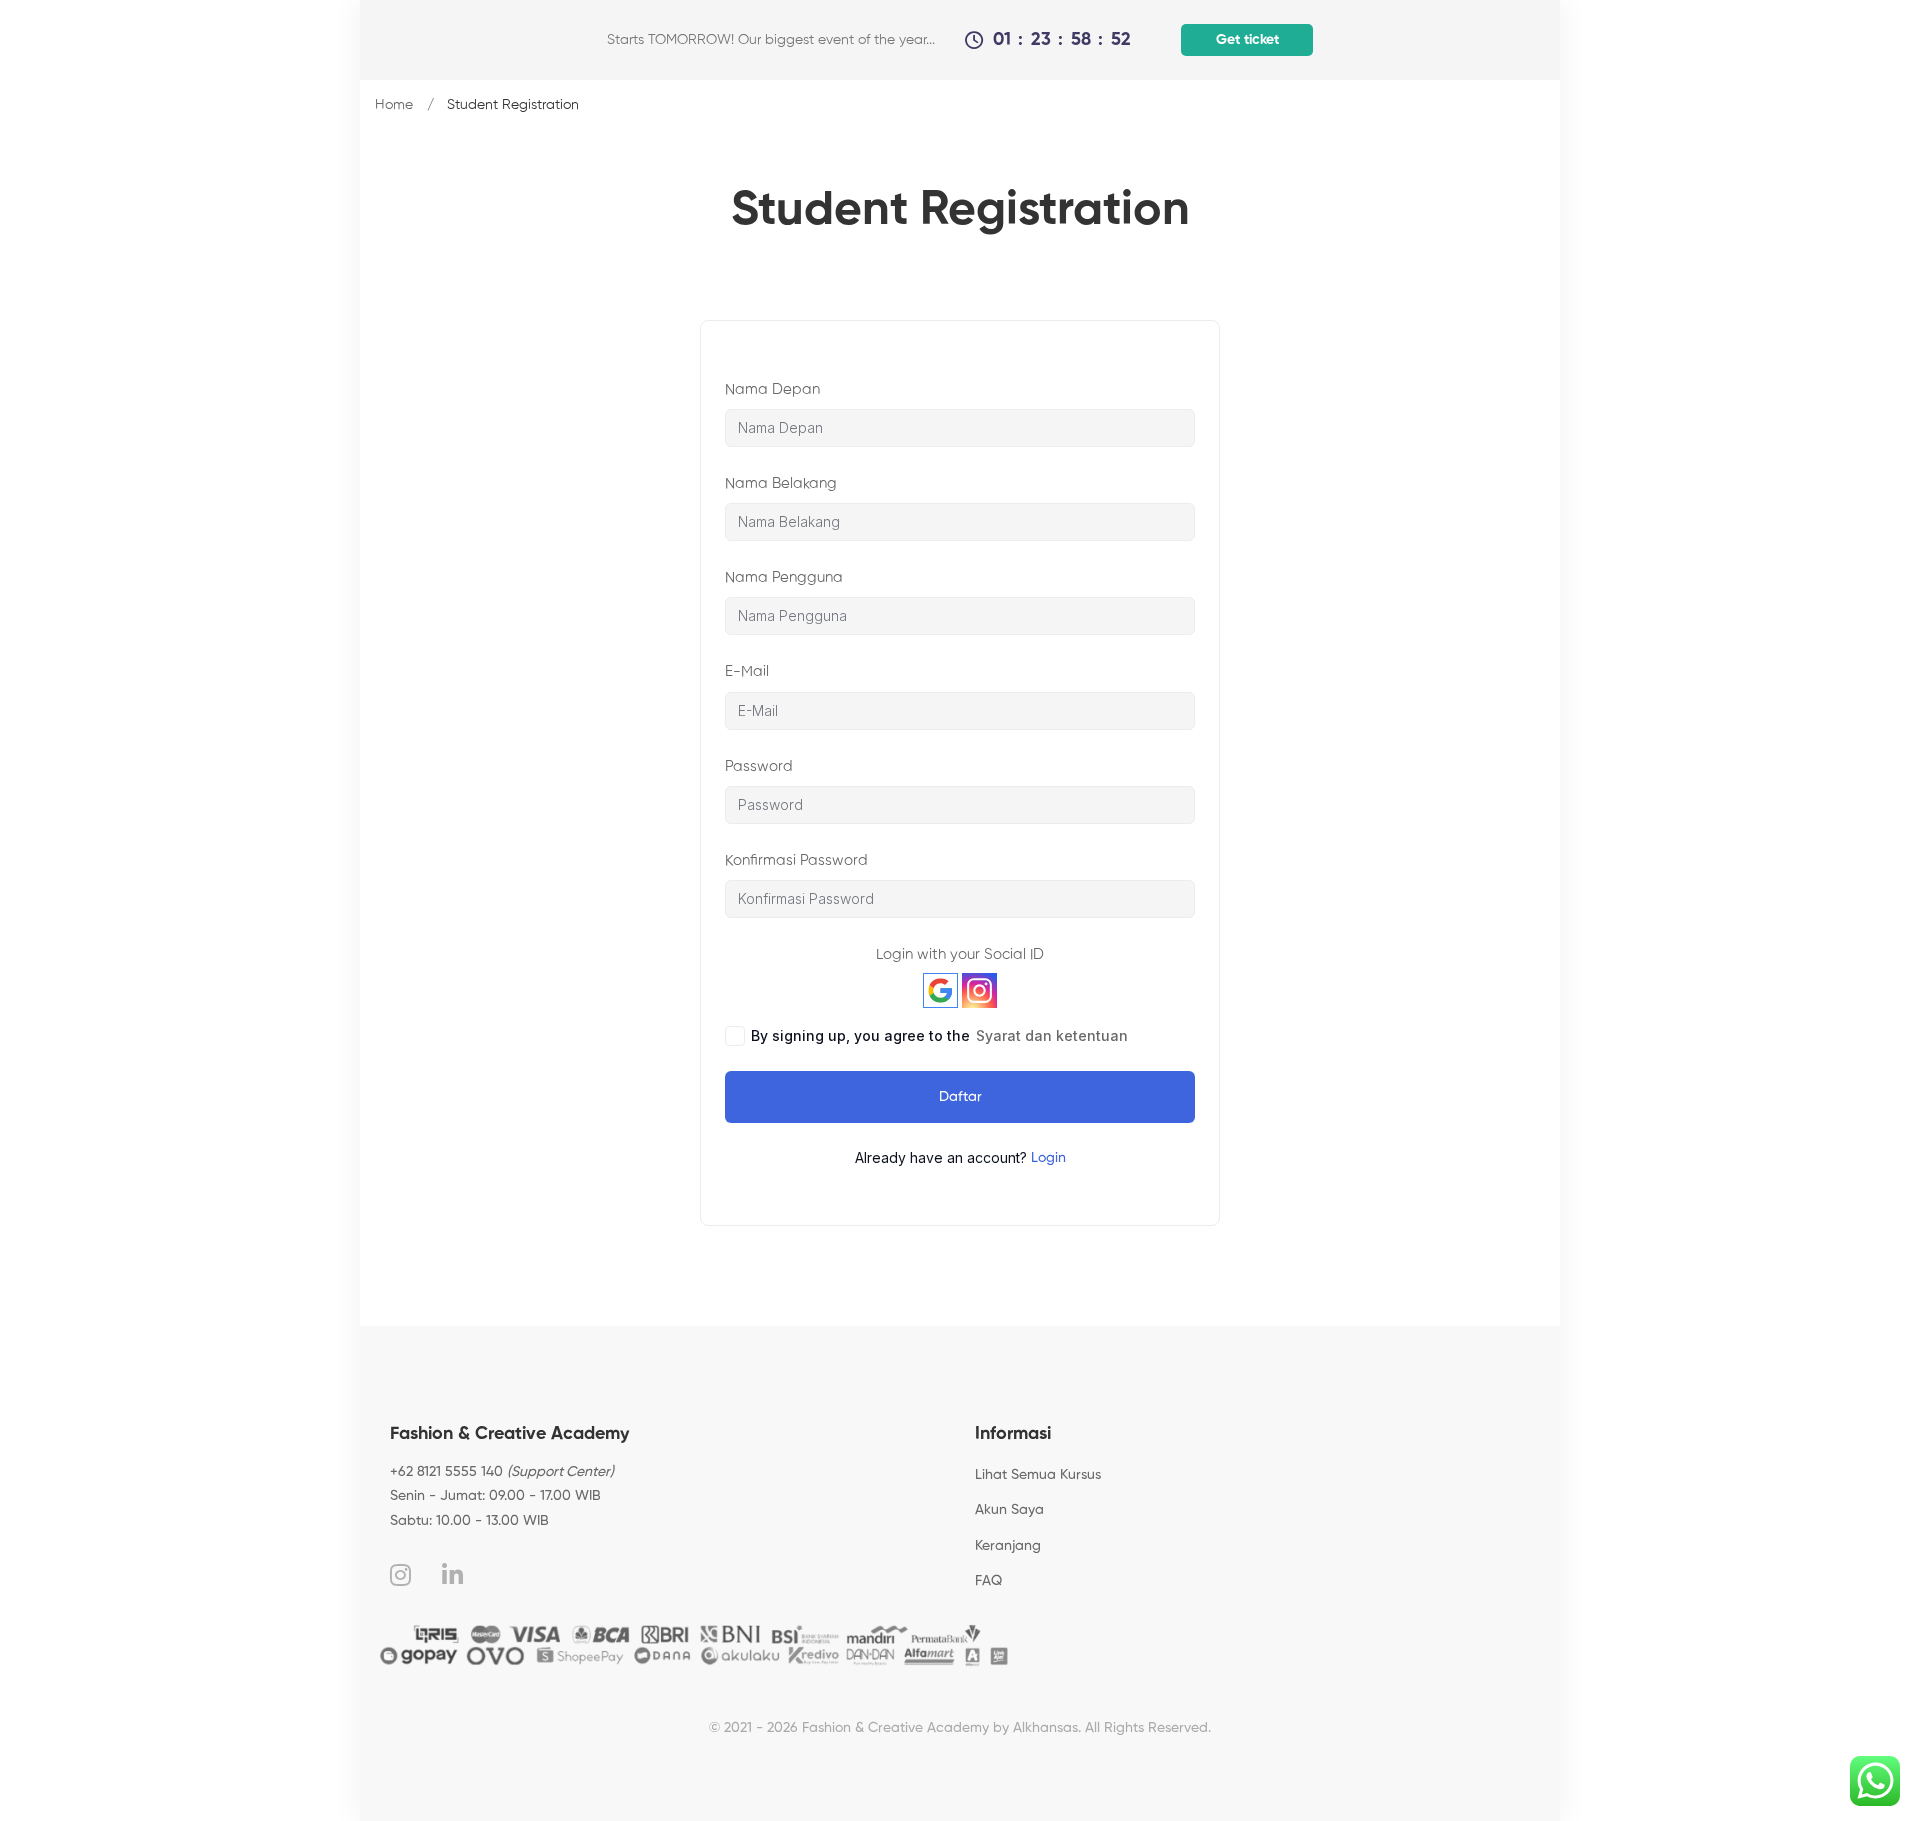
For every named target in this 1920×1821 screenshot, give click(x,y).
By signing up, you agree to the (939, 1035)
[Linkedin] (452, 1575)
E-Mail (747, 671)
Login (1048, 1158)
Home (394, 105)
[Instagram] (400, 1575)
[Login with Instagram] (979, 990)
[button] (1245, 40)
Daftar (960, 1097)
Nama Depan (772, 389)
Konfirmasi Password (796, 860)
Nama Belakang (781, 483)
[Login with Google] (940, 990)
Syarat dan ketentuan (1052, 1035)
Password (759, 766)
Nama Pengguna (784, 577)
